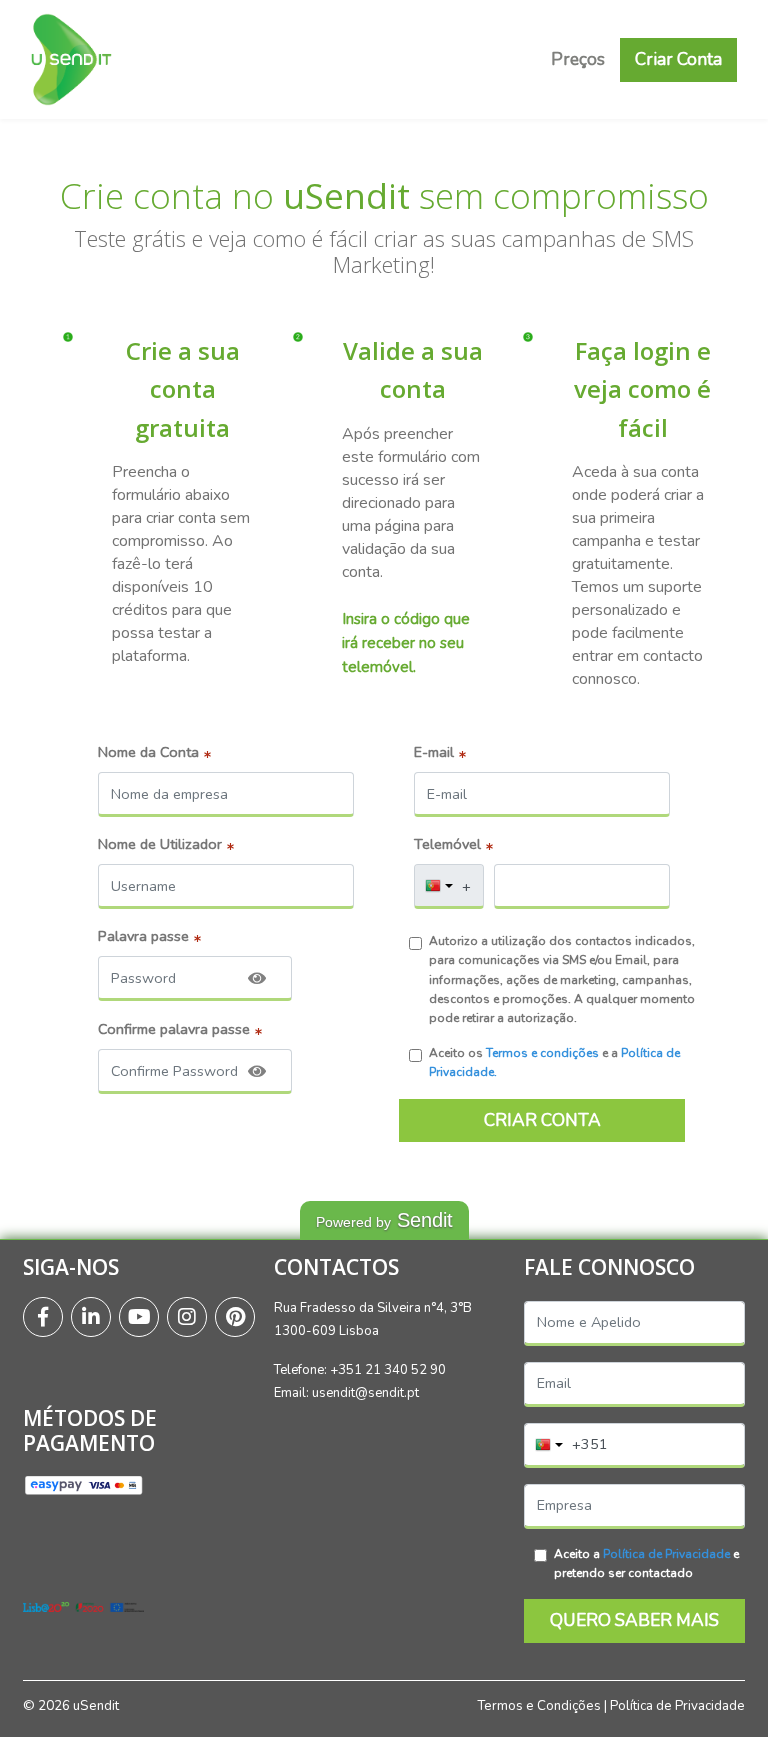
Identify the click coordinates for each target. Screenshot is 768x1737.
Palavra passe (143, 936)
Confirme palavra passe (174, 1029)
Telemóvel (447, 844)
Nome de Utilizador (160, 844)
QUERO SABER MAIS (634, 1620)
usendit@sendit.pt (365, 1393)
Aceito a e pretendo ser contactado (646, 1563)
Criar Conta (678, 59)
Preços (578, 59)
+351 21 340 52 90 (388, 1370)
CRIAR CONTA (542, 1120)
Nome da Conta (148, 752)
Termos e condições (542, 1053)
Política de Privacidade (666, 1554)
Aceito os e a (554, 1062)
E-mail (434, 752)
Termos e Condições (539, 1706)
